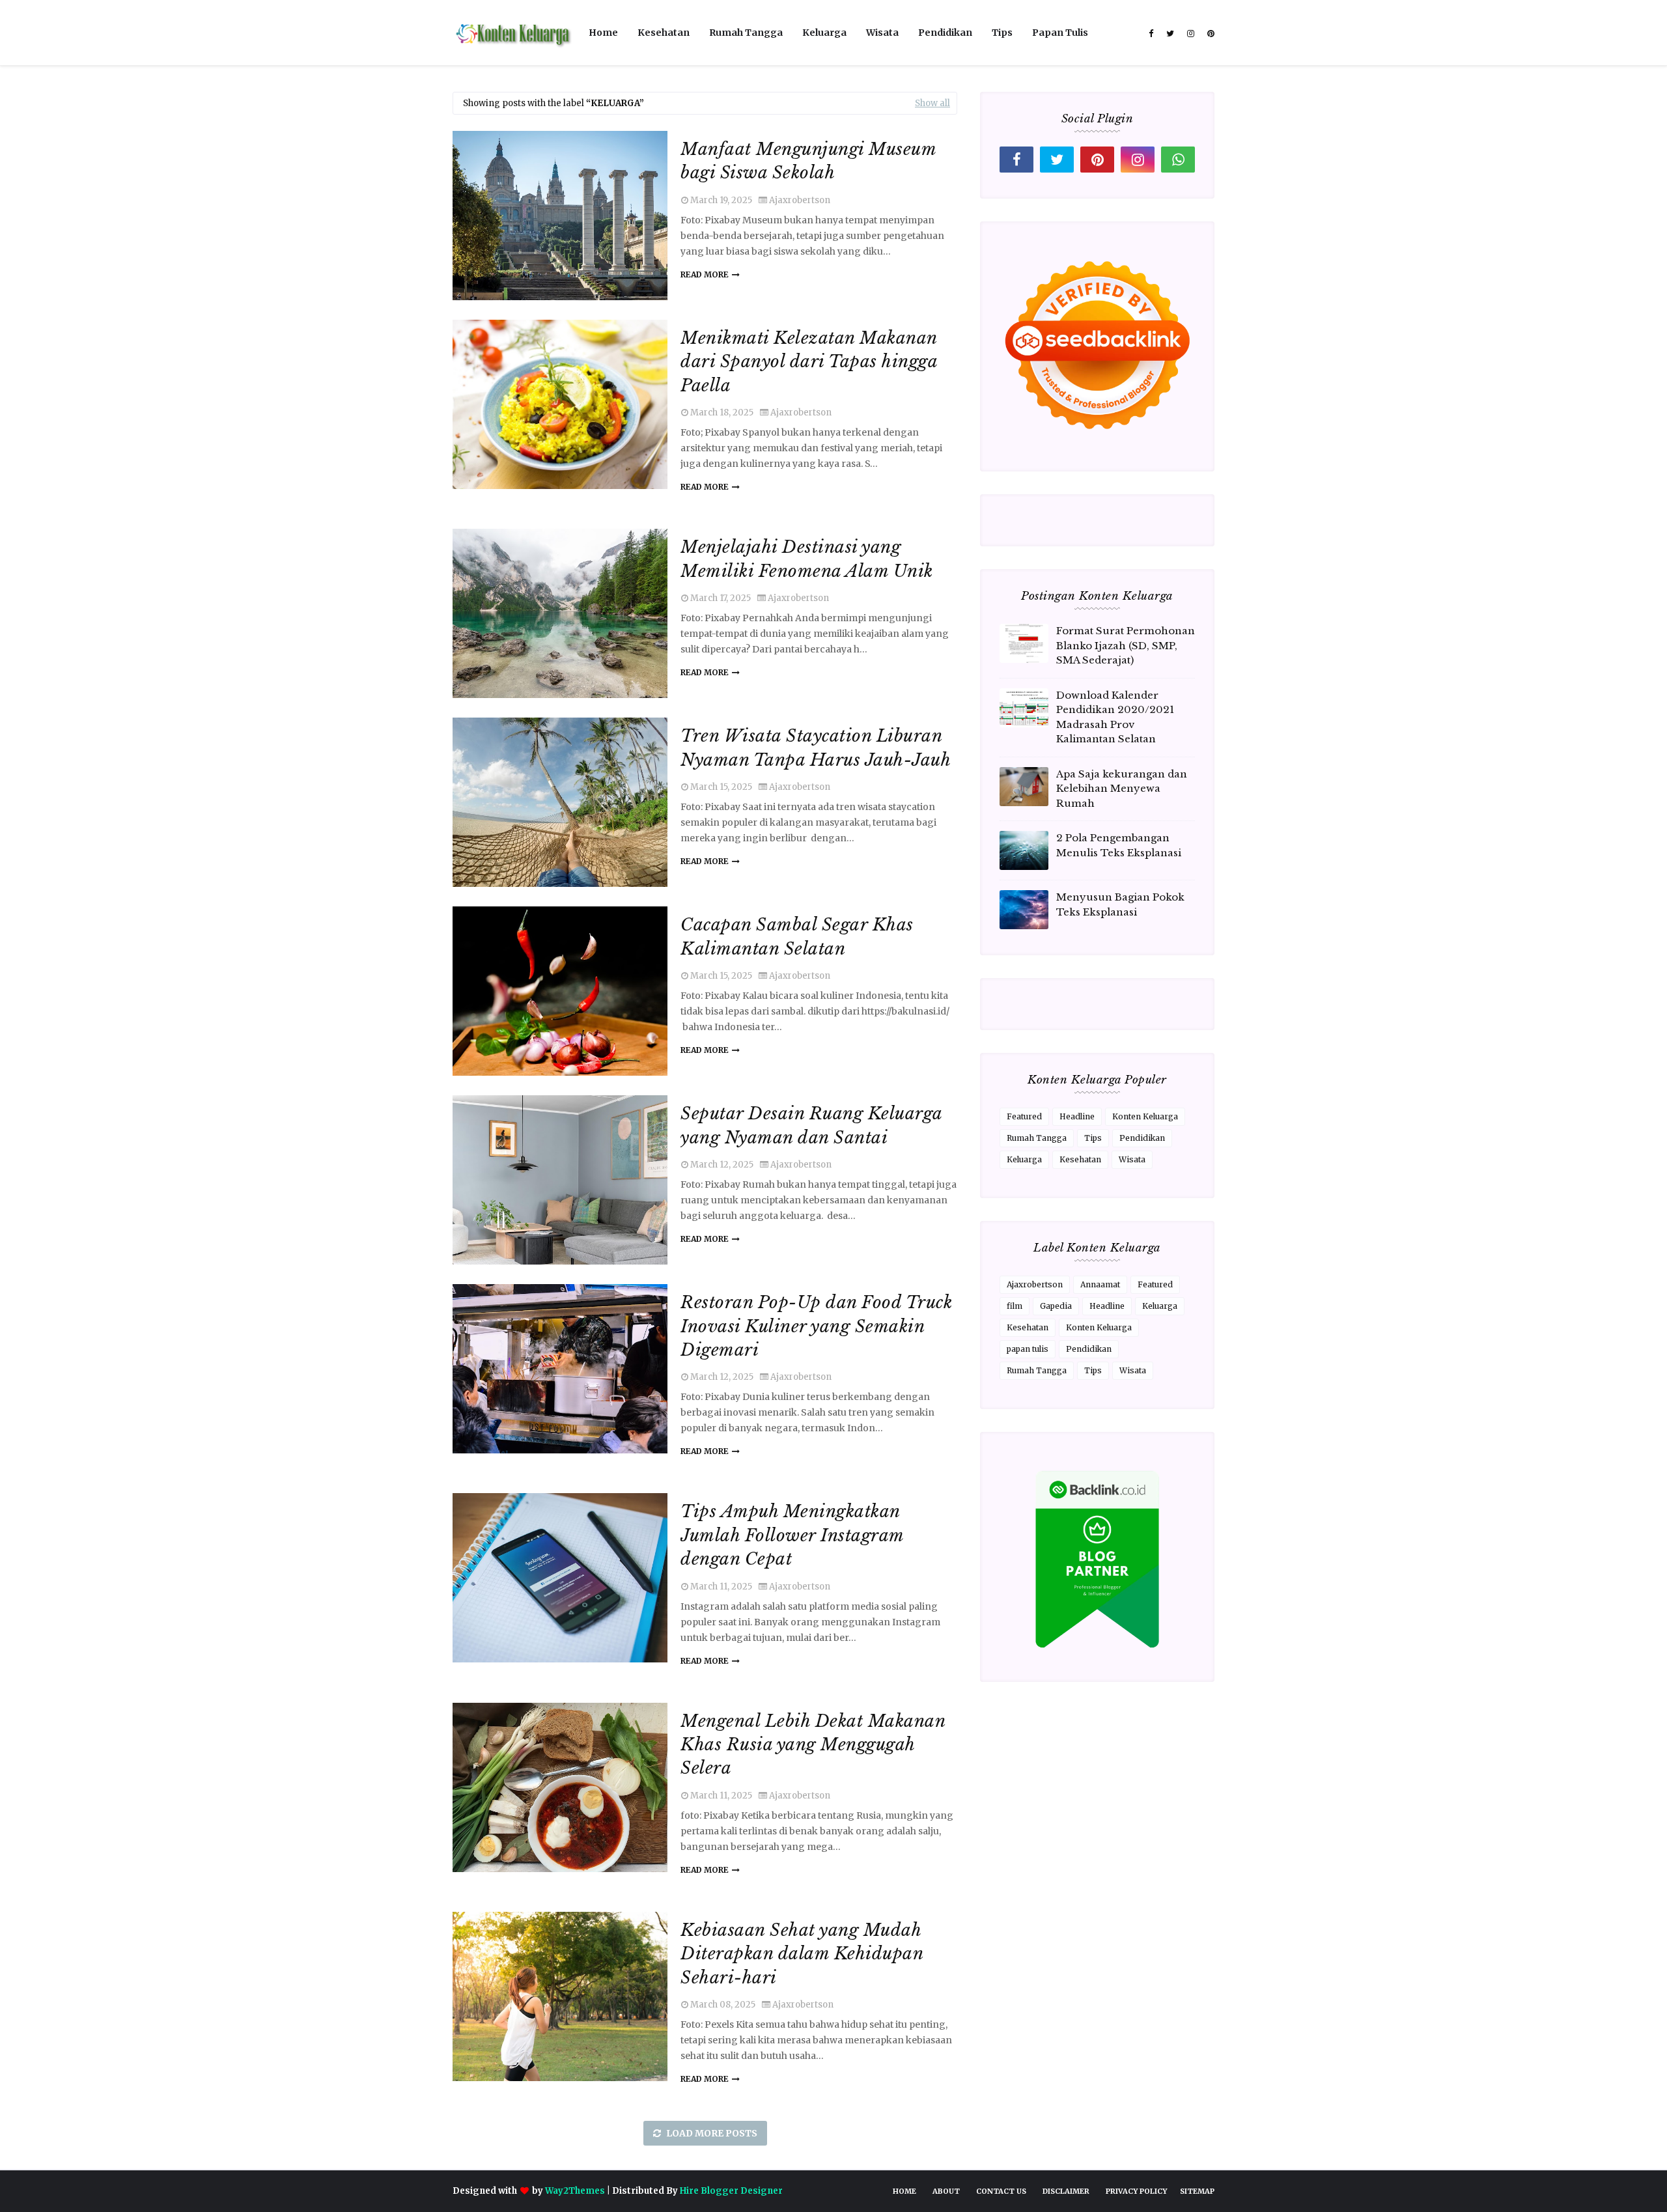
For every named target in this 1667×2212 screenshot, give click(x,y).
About (946, 2191)
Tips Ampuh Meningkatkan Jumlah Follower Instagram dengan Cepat (792, 1535)
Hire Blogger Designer (731, 2191)
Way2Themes (575, 2191)
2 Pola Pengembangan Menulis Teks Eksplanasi (1119, 845)
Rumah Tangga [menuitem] (746, 33)
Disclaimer (1066, 2191)
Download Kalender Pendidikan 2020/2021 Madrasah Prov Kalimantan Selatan (1115, 717)
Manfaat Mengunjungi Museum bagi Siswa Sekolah (808, 161)
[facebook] (1151, 34)
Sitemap (1197, 2191)
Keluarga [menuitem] (824, 33)
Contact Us (1001, 2191)
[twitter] (1170, 34)
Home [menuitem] (603, 33)
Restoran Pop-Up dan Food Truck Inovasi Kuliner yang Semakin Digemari (816, 1326)
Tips (1093, 1138)
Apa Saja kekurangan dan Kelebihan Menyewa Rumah (1122, 789)
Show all (932, 103)
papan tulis (1028, 1349)
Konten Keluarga (1145, 1116)
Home (904, 2191)
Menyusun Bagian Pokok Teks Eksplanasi (1120, 904)
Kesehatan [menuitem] (664, 33)
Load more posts (711, 2133)
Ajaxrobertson (800, 200)
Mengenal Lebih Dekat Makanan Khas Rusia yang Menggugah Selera (813, 1745)
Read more (705, 274)
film (1015, 1306)
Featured (1024, 1116)
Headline (1077, 1116)
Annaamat (1100, 1284)
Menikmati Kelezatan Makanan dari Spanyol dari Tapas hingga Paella (809, 362)
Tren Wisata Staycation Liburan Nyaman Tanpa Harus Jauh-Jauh (816, 748)
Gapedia (1056, 1306)
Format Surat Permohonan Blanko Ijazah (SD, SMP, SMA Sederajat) (1126, 645)
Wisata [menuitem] (882, 33)
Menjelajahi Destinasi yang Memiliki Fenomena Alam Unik (807, 559)
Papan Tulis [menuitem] (1060, 33)
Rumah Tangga (1037, 1138)
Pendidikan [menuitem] (945, 33)
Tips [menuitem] (1002, 33)
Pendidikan (1142, 1138)
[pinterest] (1209, 34)
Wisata (1132, 1159)
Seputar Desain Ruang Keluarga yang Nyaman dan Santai (811, 1125)
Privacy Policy (1136, 2191)
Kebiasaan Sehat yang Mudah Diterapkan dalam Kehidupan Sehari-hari (802, 1954)
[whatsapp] (1178, 160)
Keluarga (1024, 1159)
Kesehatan (1080, 1159)
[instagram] (1191, 34)
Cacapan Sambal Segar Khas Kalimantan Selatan (797, 936)
